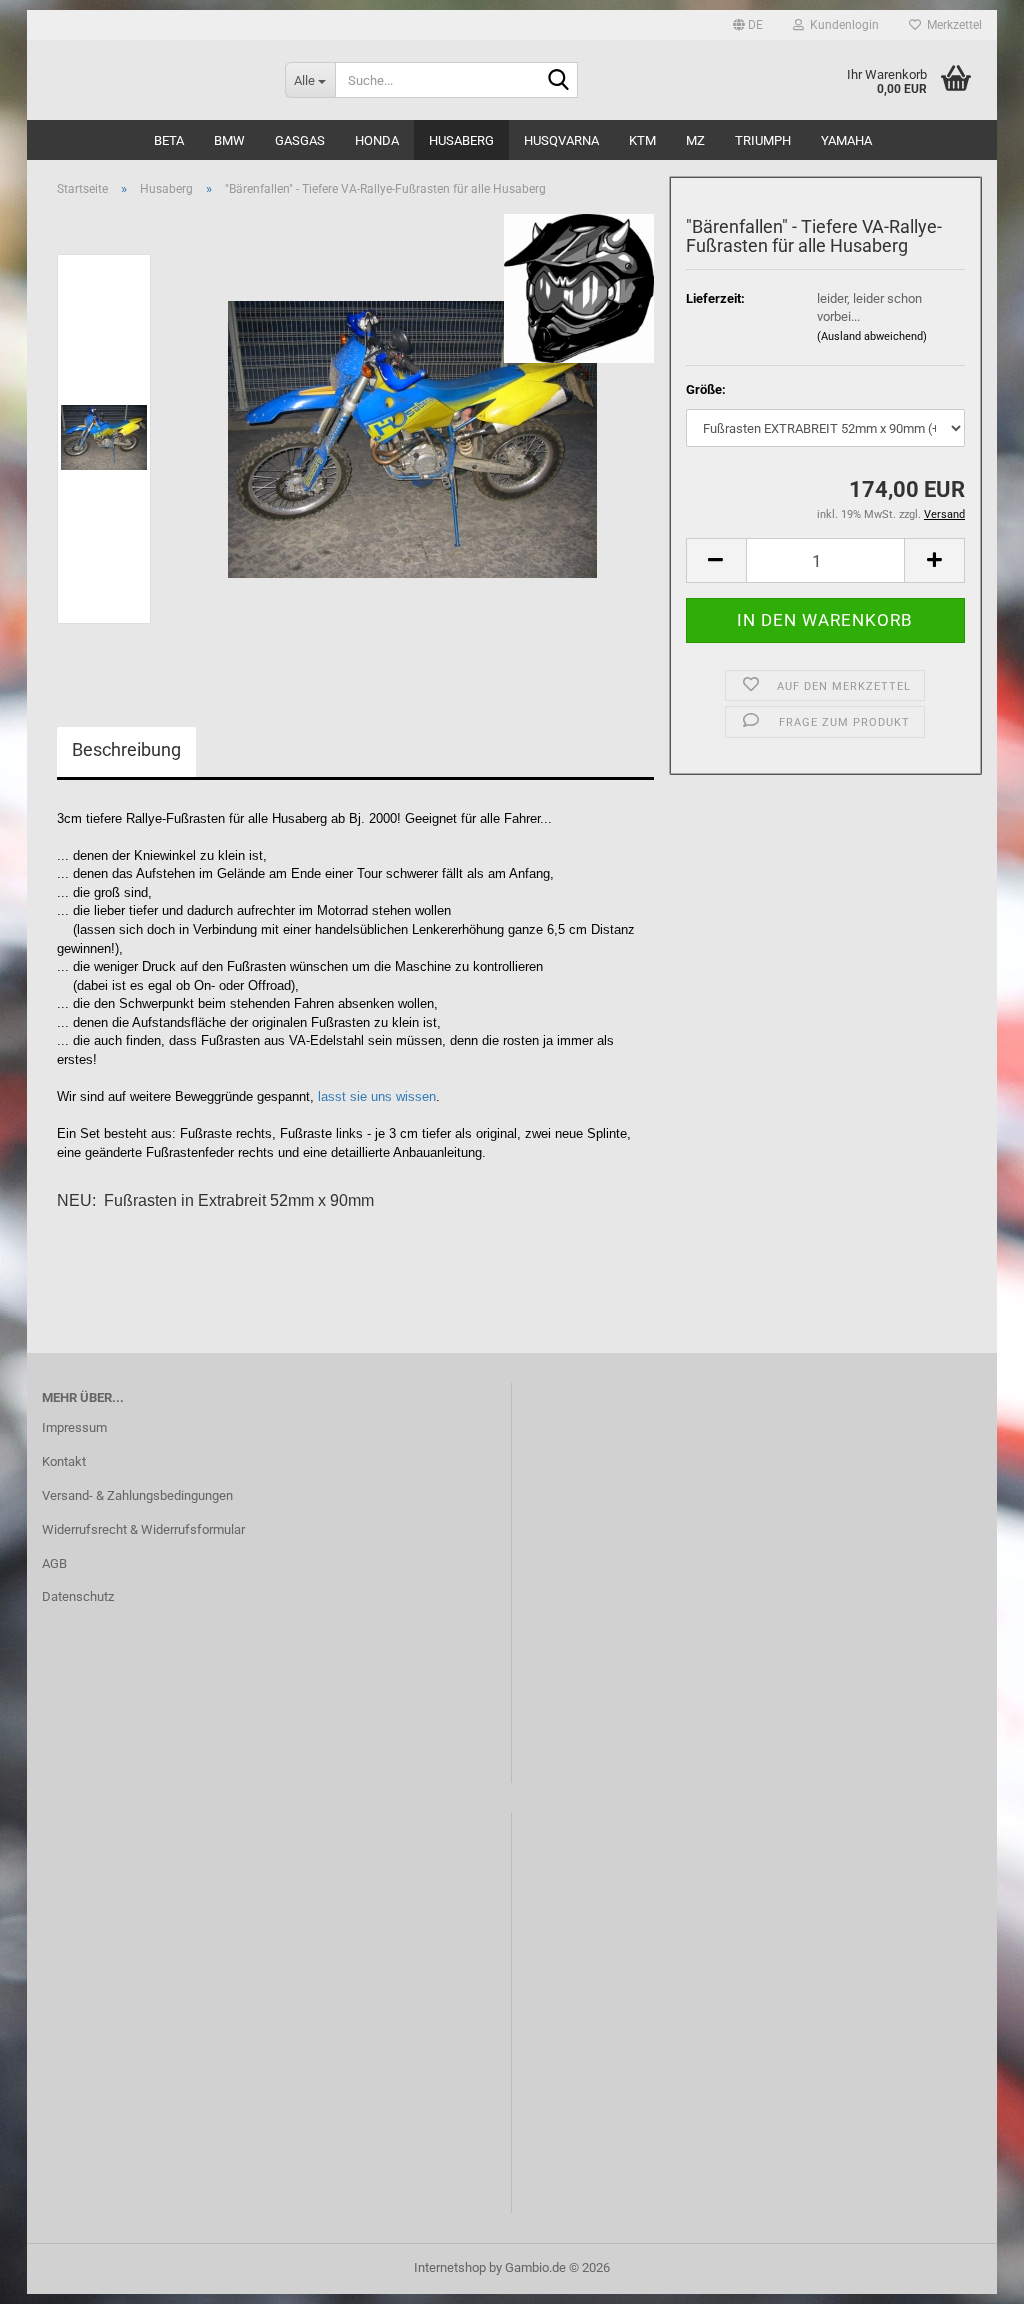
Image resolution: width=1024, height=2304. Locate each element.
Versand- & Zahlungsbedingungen (137, 1495)
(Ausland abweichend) (872, 336)
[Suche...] (559, 81)
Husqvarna (561, 140)
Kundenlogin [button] (841, 25)
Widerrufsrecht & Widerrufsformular (143, 1529)
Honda (377, 140)
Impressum (74, 1427)
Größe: (706, 389)
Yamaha (846, 140)
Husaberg (461, 140)
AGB (54, 1563)
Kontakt (64, 1461)
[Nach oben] (969, 2274)
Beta (169, 140)
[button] (748, 25)
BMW (229, 140)
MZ (695, 140)
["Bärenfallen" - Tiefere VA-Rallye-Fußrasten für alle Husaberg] (412, 437)
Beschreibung (126, 749)
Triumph (763, 140)
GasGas (300, 140)
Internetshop (450, 2267)
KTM (642, 140)
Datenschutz (78, 1596)
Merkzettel (951, 25)
